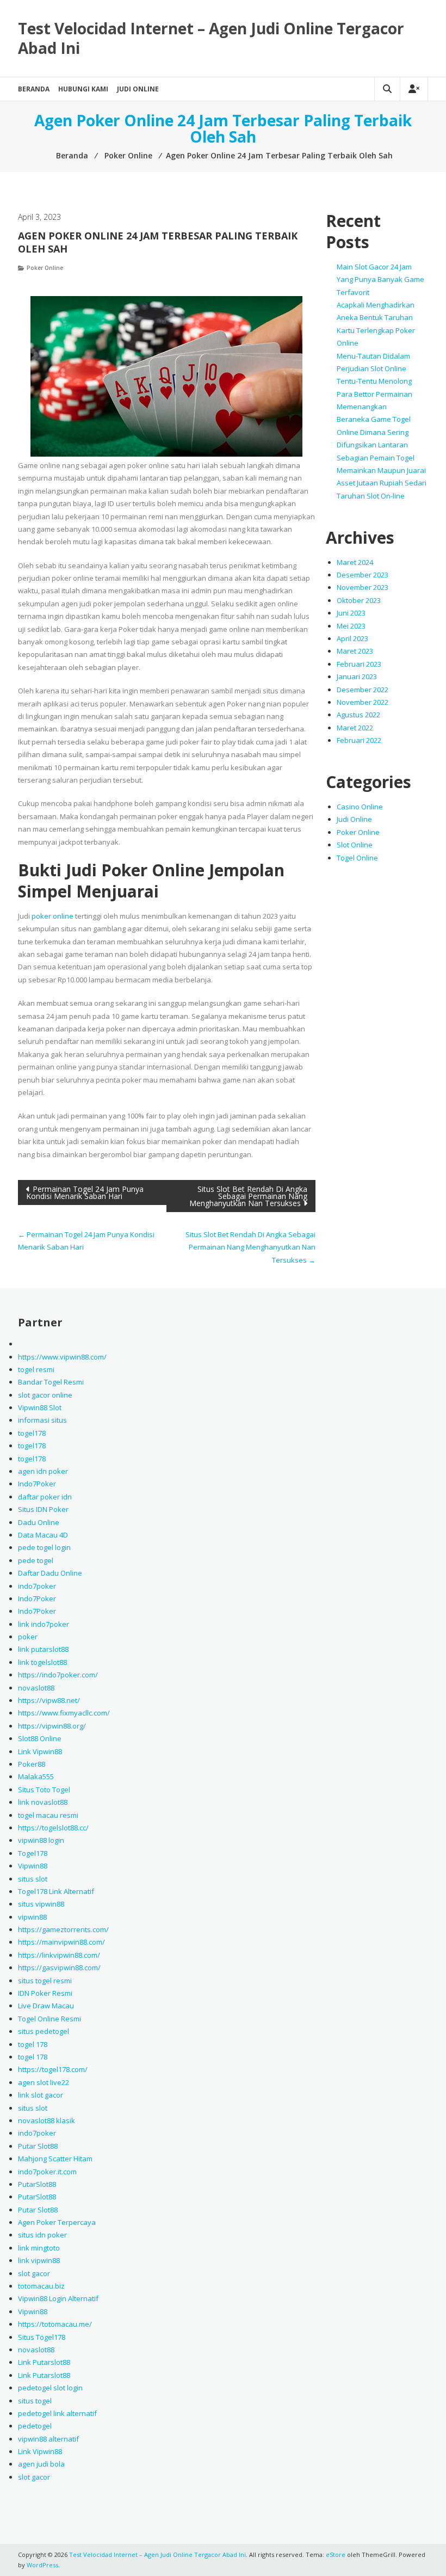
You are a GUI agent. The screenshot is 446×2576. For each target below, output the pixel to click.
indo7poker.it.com (47, 2172)
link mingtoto (39, 2248)
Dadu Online (39, 1522)
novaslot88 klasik (47, 2120)
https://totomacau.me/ (55, 2324)
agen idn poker (43, 1471)
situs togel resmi (45, 1981)
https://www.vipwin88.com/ (62, 1357)
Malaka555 (36, 1776)
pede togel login (44, 1547)
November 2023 (363, 587)
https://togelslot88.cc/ (53, 1828)
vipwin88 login (41, 1840)
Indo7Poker (37, 1484)
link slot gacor (41, 2095)
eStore (336, 2555)
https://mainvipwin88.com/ (61, 1942)
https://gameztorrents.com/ (63, 1929)
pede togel (36, 1560)
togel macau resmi (48, 1815)
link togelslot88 (42, 1662)
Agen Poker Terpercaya (57, 2222)
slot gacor (34, 2273)
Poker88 (32, 1764)
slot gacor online (45, 1395)
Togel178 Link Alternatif (56, 1891)
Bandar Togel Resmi (51, 1382)
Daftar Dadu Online (50, 1573)
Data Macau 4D (43, 1535)
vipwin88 (32, 1917)
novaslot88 (36, 1688)
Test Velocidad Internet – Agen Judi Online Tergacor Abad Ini (211, 38)
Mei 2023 (351, 626)
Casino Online (360, 807)
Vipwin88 (33, 1866)
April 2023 (352, 638)
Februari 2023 (359, 664)
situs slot (33, 1879)
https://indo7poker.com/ (58, 1675)
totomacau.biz (41, 2286)
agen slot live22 (44, 2082)
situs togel (35, 2401)
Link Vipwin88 (40, 1751)
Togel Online (357, 858)
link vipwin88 (39, 2260)
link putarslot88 (43, 1649)
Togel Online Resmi (49, 2019)
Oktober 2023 (359, 600)
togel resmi (36, 1369)
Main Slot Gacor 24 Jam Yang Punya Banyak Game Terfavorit (380, 279)
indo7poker (37, 1586)
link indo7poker (44, 1624)
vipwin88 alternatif (48, 2439)
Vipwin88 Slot (40, 1407)
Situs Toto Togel (44, 1790)
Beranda (34, 89)
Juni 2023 (351, 613)
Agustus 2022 (358, 715)
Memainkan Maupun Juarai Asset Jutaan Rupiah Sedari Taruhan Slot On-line (382, 483)
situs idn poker (42, 2235)
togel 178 (33, 2044)
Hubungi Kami (83, 89)
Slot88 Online (40, 1738)
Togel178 (33, 1853)
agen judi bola (41, 2464)
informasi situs (42, 1420)
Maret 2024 (355, 562)
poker (28, 1637)
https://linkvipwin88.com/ (59, 1955)
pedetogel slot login (50, 2388)
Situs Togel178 (42, 2337)
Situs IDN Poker (43, 1509)
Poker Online (45, 268)
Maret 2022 (355, 728)
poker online (52, 916)
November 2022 (363, 702)
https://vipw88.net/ (49, 1700)
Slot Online (355, 845)
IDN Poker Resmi (45, 1993)
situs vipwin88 (41, 1904)
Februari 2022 (359, 740)
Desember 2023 (363, 575)
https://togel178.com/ (53, 2069)
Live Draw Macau (46, 2006)
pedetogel (35, 2426)
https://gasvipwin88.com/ (59, 1968)
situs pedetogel (44, 2031)
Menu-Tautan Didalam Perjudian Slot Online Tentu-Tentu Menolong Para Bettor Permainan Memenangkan (374, 382)
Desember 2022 (363, 690)
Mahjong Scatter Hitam (55, 2159)
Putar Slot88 (38, 2146)
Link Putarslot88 (44, 2362)
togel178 (32, 1433)
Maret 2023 (355, 651)
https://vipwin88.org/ (52, 1726)
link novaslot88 (43, 1802)
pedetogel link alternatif (57, 2413)
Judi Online (138, 89)
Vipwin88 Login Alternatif (58, 2298)
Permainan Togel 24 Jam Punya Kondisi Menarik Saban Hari (85, 1192)
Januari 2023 (357, 677)
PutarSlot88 (37, 2184)
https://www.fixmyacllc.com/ (64, 1713)
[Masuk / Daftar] (414, 89)
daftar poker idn (45, 1497)
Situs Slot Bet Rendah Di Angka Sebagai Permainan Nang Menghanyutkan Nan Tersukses (248, 1196)
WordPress (42, 2565)
